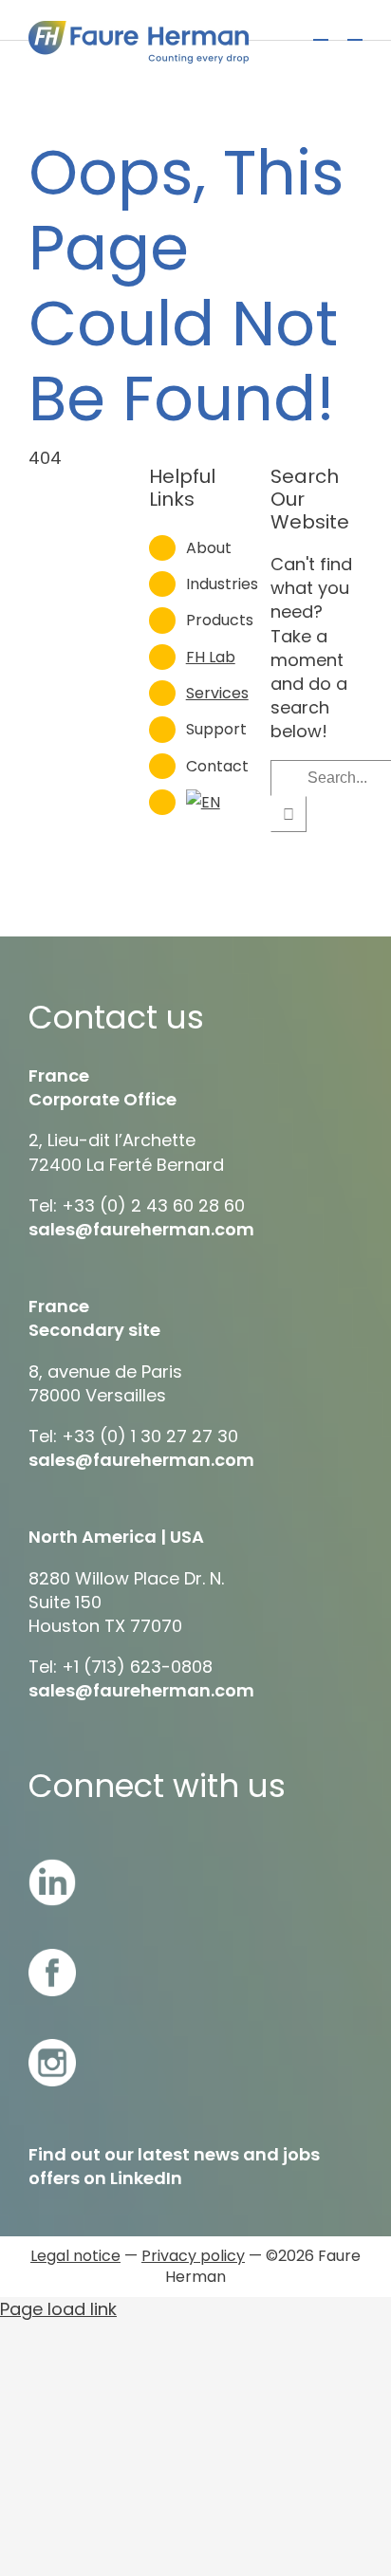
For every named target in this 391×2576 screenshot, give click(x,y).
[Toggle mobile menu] (355, 31)
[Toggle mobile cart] (321, 31)
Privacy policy (193, 2256)
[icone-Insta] (52, 2047)
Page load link (58, 2309)
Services (217, 693)
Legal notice (75, 2256)
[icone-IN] (52, 1867)
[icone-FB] (52, 1957)
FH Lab (211, 657)
